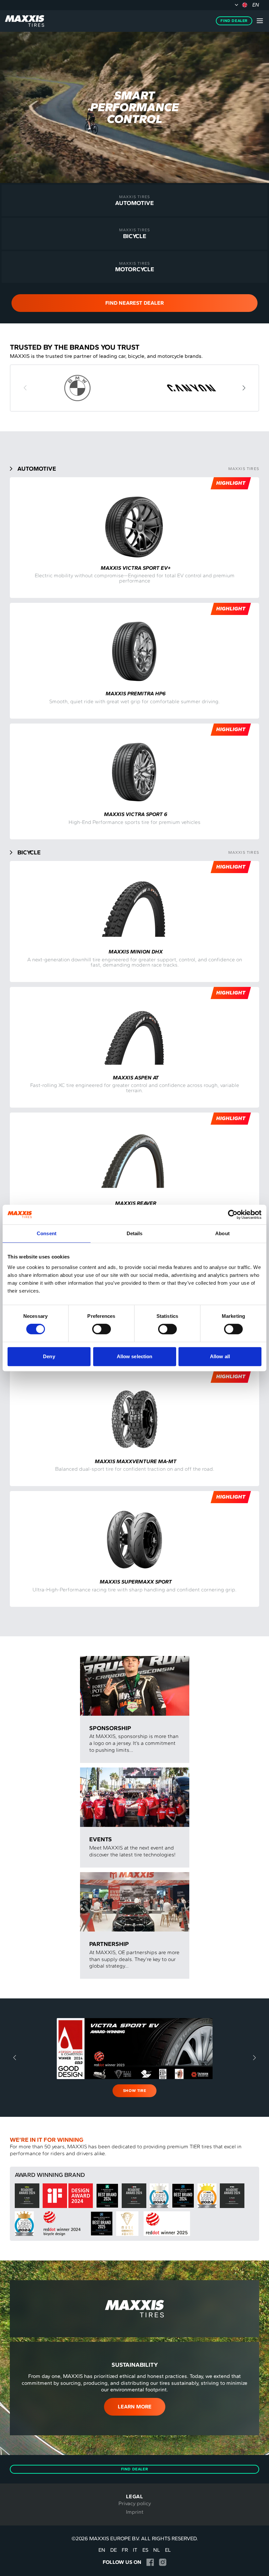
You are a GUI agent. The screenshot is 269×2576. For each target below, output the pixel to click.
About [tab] (222, 1233)
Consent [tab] (47, 1233)
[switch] (102, 1329)
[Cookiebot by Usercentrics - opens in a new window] (233, 1215)
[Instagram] (163, 2562)
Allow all (220, 1356)
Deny (49, 1356)
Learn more (135, 2407)
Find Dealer (234, 21)
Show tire (134, 2091)
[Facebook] (150, 2562)
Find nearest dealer (134, 303)
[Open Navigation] (260, 21)
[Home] (25, 21)
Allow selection (135, 1356)
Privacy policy (135, 2503)
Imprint (135, 2512)
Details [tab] (135, 1233)
